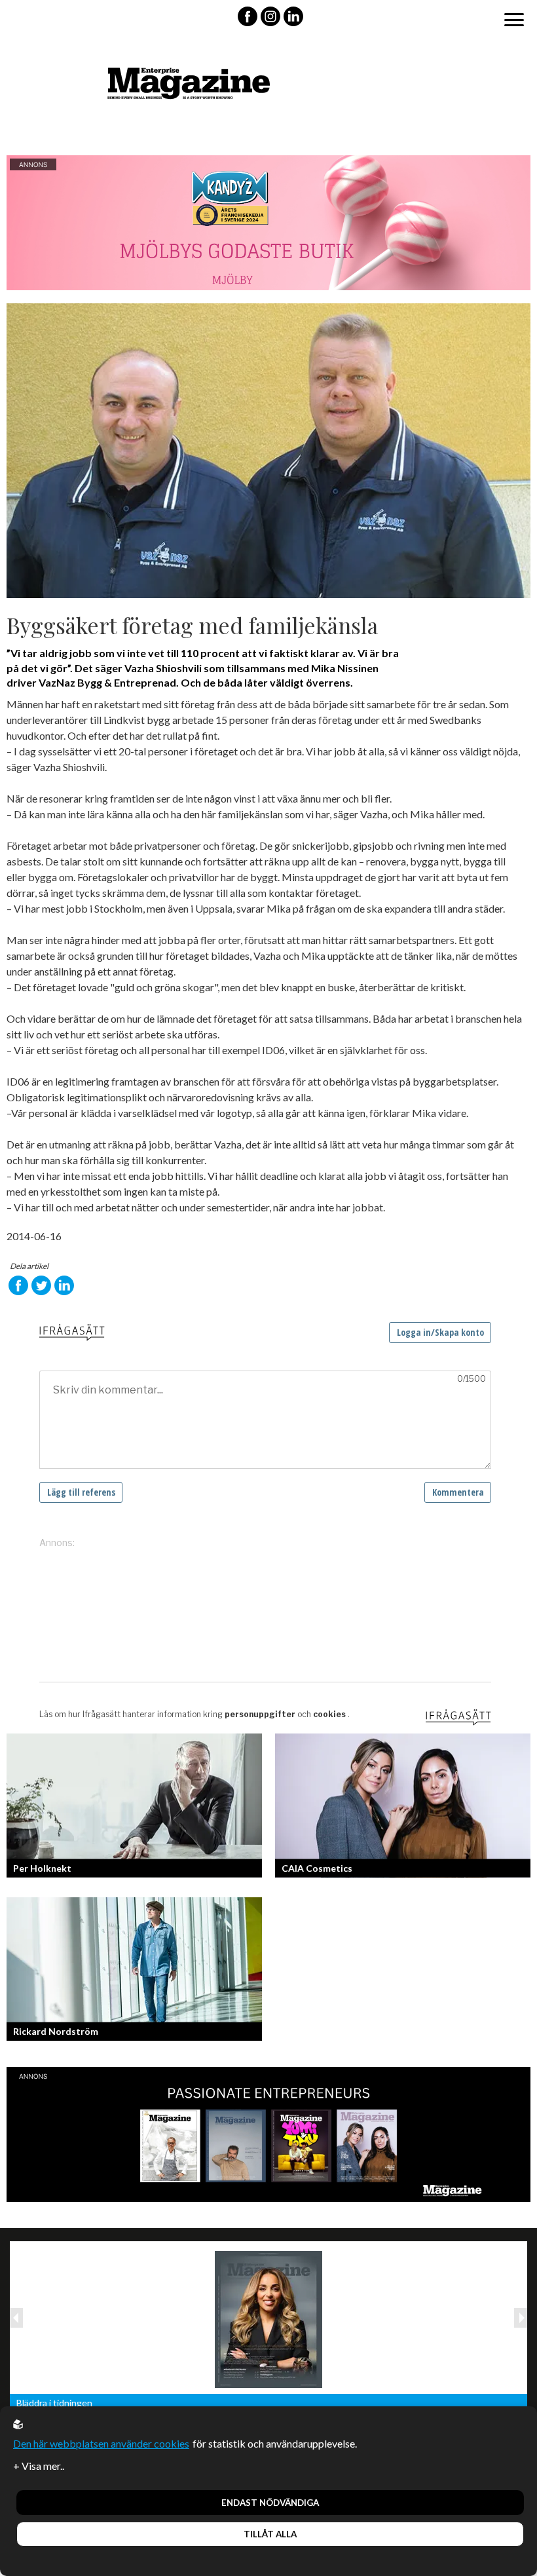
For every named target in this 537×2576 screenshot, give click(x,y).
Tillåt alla (270, 2534)
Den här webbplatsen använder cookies (101, 2443)
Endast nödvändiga (270, 2503)
